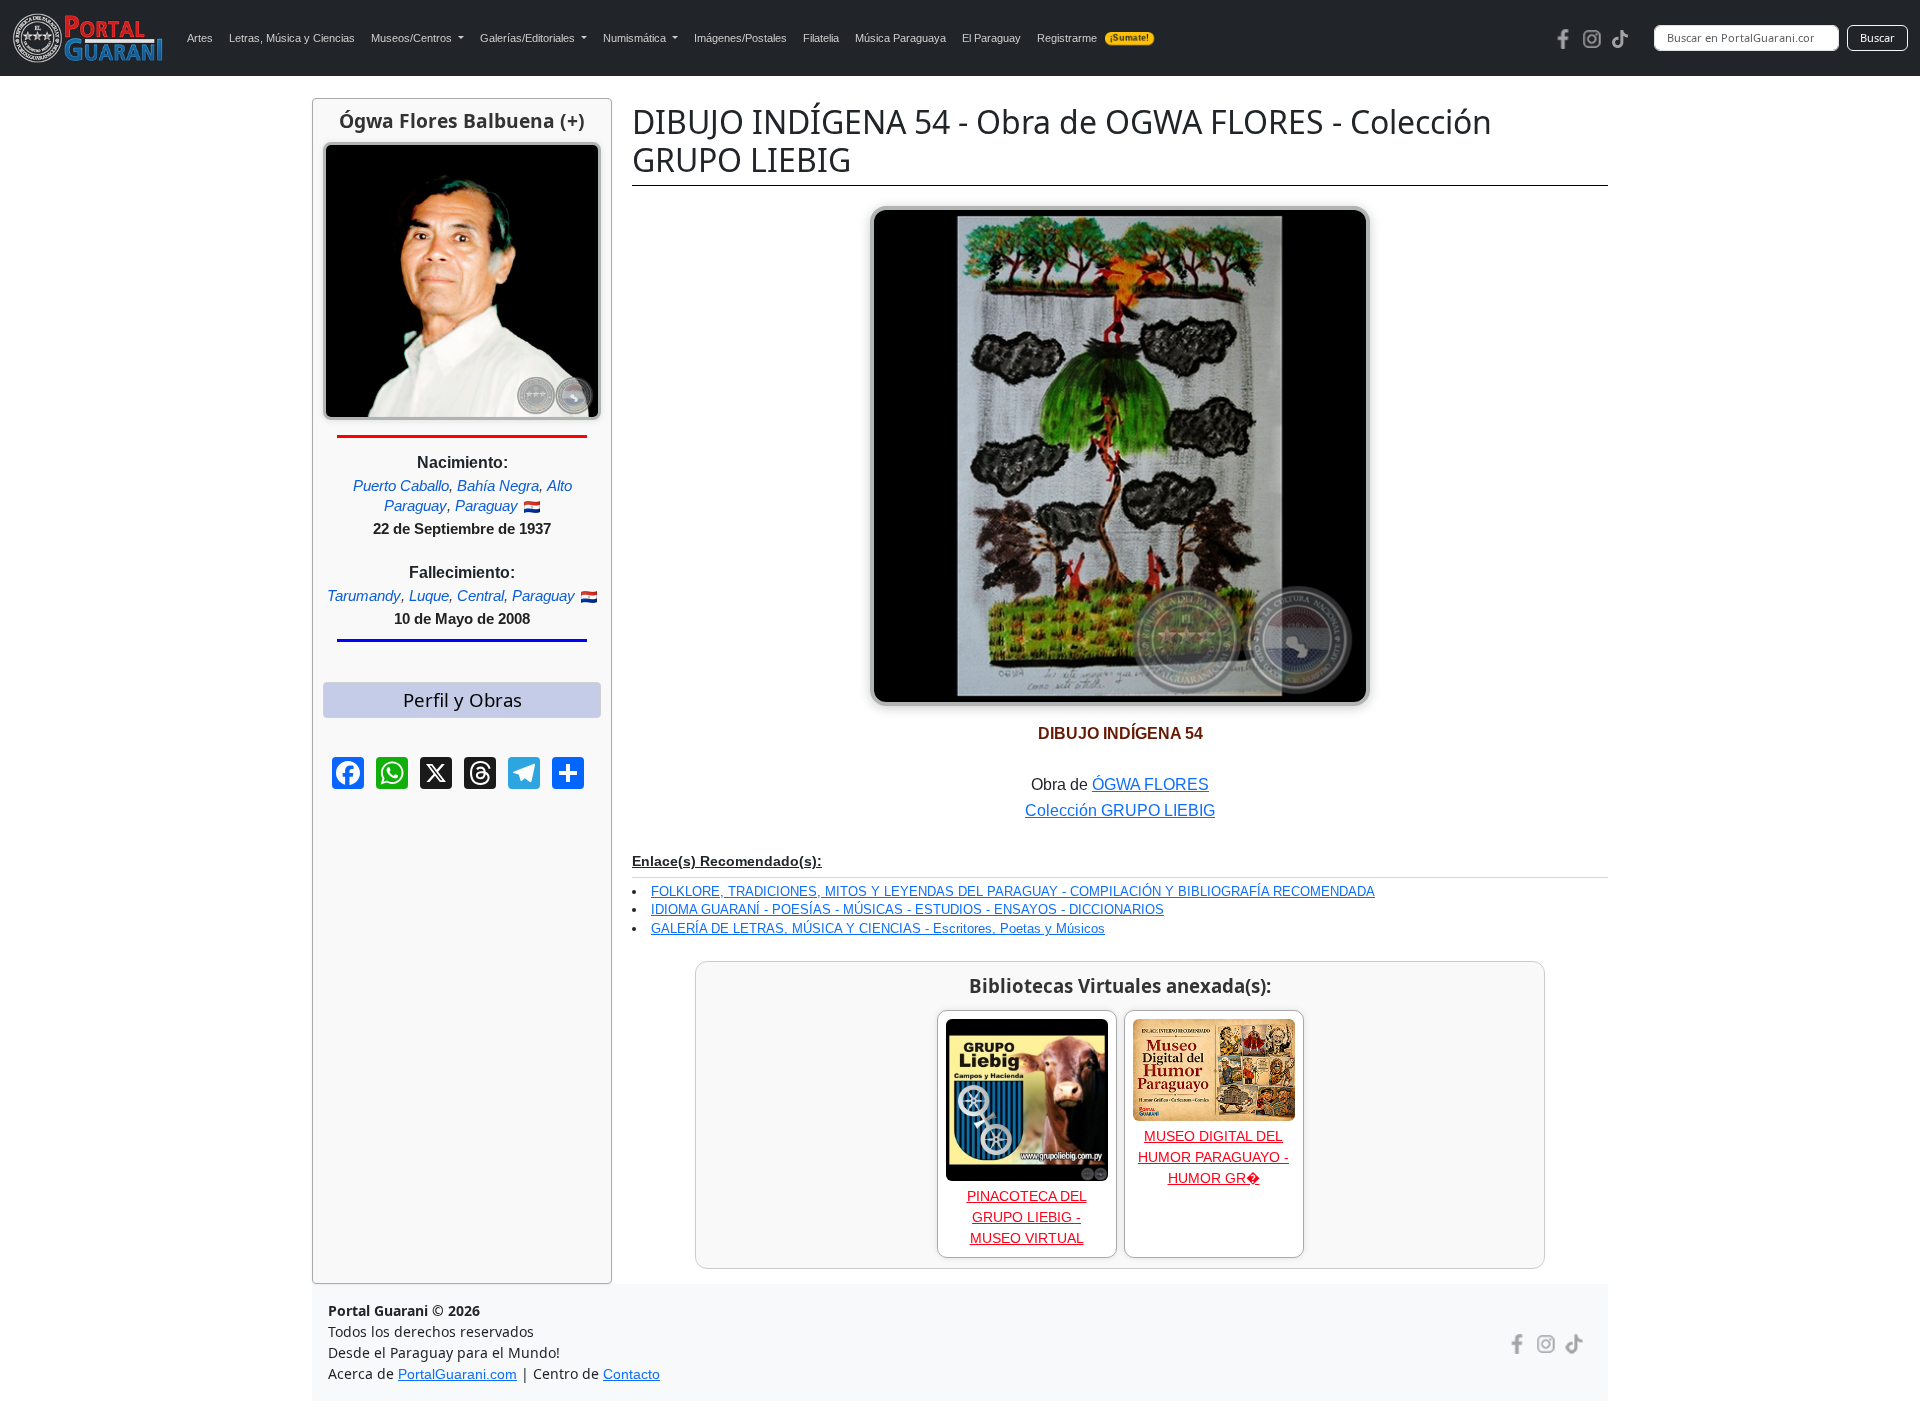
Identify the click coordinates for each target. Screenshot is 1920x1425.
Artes (200, 38)
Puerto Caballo (401, 485)
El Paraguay (991, 38)
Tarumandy (364, 595)
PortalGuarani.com (457, 1374)
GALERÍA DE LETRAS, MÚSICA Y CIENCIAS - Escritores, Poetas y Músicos (878, 928)
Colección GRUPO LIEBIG (1120, 810)
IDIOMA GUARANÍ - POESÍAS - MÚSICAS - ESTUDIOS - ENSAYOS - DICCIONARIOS (907, 909)
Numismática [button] (636, 38)
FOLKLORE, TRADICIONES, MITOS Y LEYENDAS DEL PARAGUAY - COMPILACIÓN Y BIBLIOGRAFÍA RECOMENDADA (1013, 891)
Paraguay (486, 505)
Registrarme (1093, 38)
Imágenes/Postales (740, 38)
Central (480, 595)
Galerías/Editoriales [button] (529, 38)
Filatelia (821, 38)
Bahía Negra (498, 485)
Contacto (631, 1374)
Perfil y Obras (462, 699)
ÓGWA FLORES (1150, 784)
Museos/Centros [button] (413, 38)
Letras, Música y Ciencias (292, 38)
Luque (429, 595)
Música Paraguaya (900, 38)
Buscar (1877, 37)
